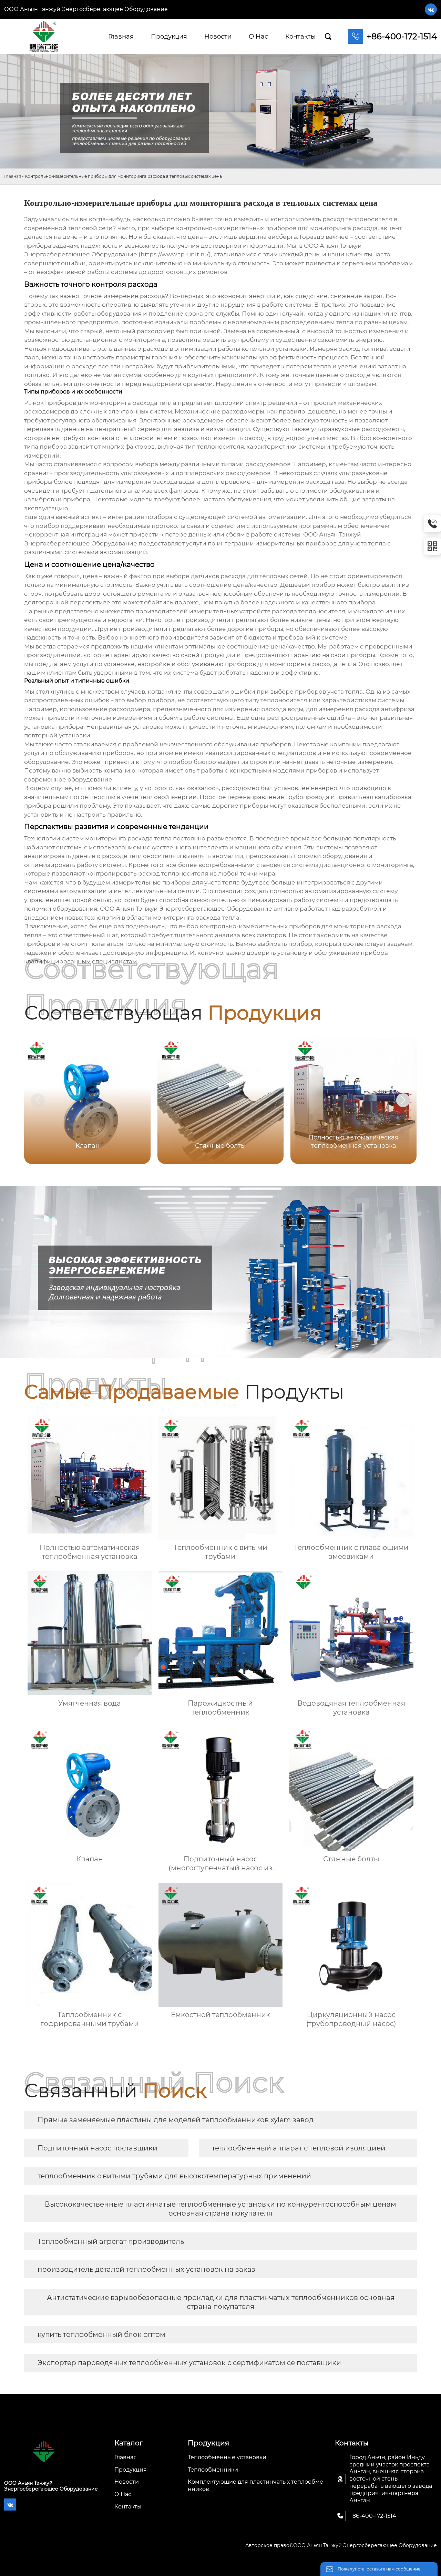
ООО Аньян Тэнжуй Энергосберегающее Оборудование (86, 9)
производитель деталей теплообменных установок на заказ (146, 2269)
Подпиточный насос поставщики (98, 2148)
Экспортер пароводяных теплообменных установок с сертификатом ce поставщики (189, 2363)
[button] (403, 1100)
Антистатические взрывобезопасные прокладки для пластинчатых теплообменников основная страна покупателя (221, 2302)
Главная (13, 176)
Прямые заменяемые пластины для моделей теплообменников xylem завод (176, 2120)
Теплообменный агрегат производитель (111, 2241)
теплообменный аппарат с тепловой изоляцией (299, 2148)
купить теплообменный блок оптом (101, 2334)
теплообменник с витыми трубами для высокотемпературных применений (174, 2176)
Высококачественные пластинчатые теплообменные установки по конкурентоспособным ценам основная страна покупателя (220, 2209)
